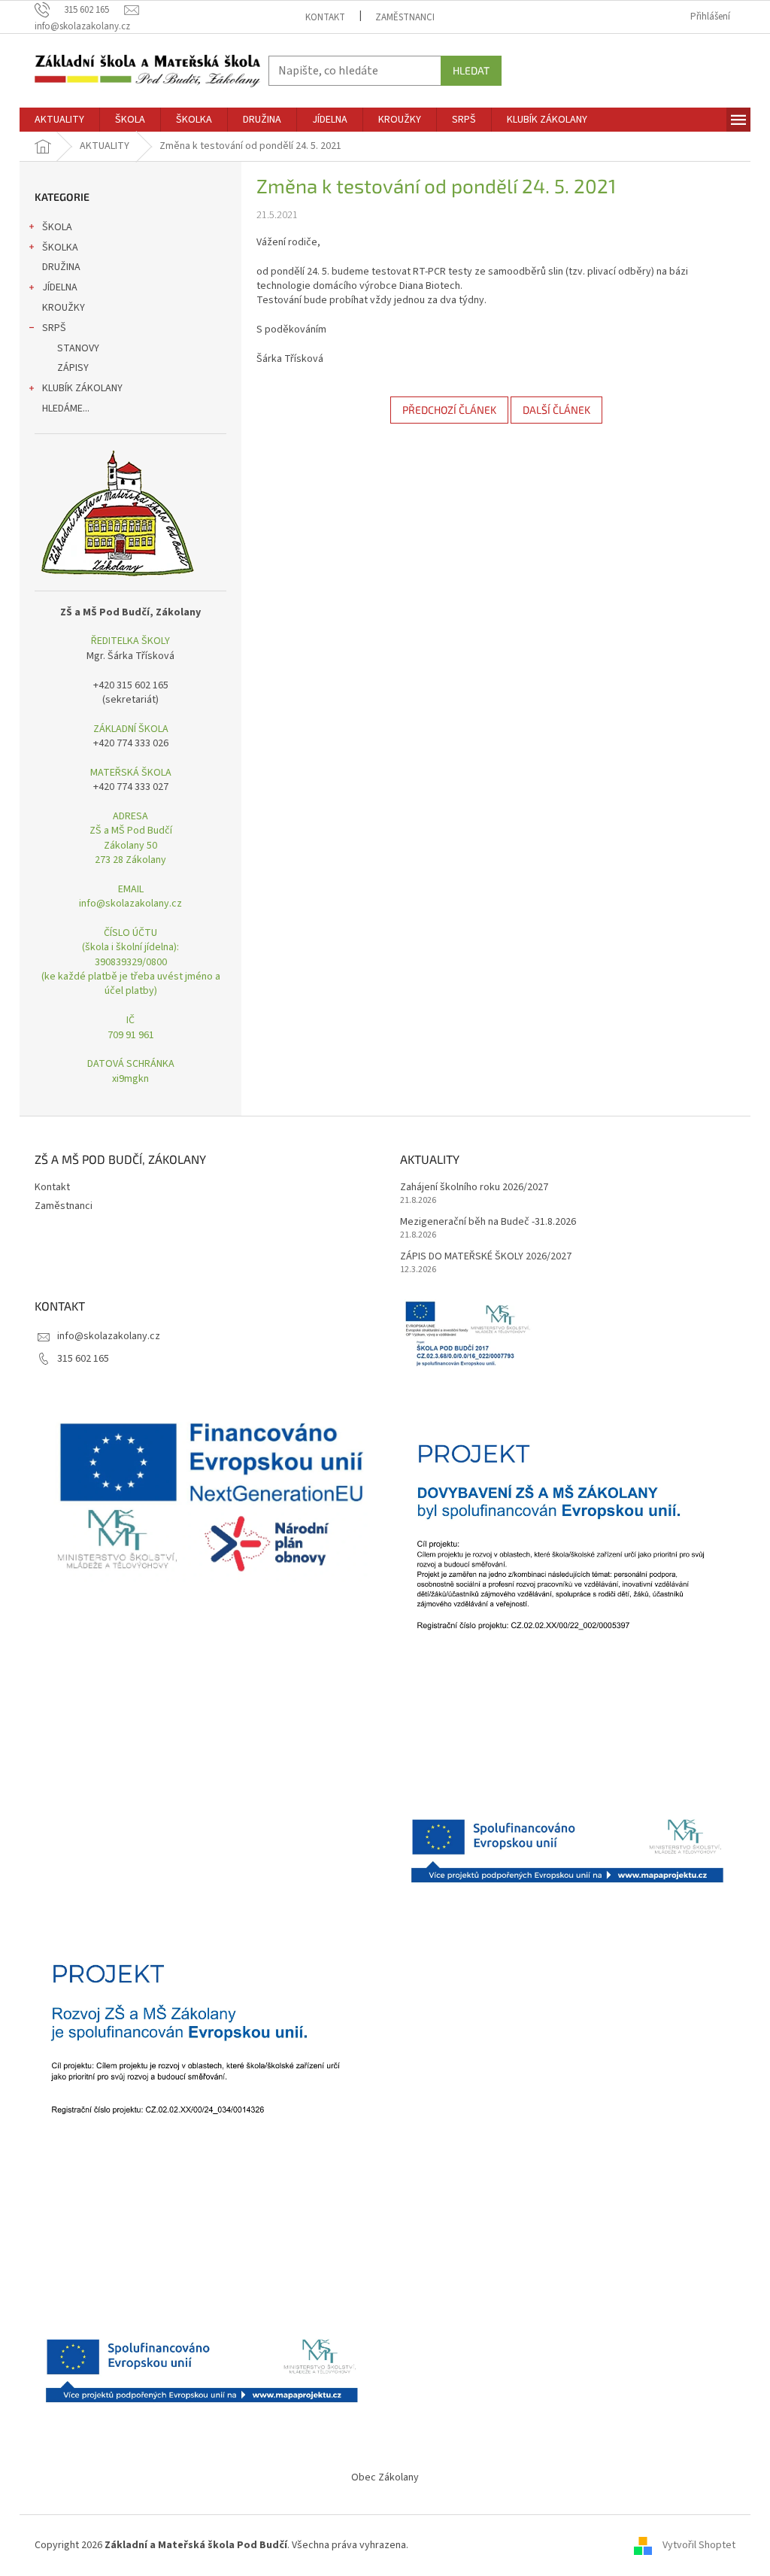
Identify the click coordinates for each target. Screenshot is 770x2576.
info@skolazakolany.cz (109, 1336)
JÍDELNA (60, 287)
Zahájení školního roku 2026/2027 (474, 1188)
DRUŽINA (61, 267)
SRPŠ (54, 328)
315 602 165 (83, 1359)
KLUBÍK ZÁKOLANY (82, 388)
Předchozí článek (449, 410)
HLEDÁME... (66, 409)
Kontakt (325, 17)
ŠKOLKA (60, 248)
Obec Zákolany (385, 2477)
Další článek (556, 410)
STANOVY (78, 348)
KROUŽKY (64, 308)
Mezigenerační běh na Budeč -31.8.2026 (488, 1222)
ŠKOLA (57, 227)
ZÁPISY (73, 368)
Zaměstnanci (405, 17)
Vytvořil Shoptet (699, 2545)
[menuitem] (59, 120)
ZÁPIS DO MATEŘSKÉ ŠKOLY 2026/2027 (486, 1257)
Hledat (471, 70)
